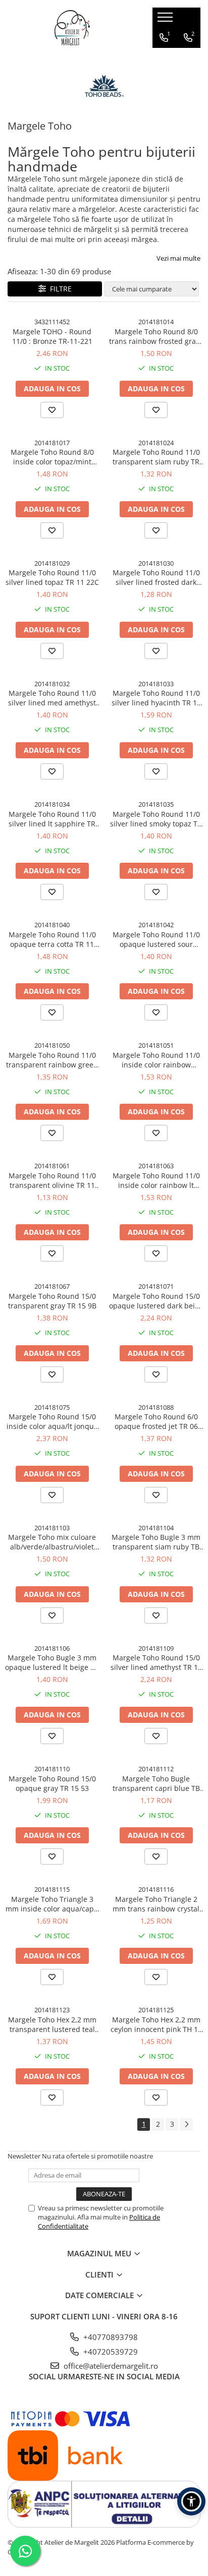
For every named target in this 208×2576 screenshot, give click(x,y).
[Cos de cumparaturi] (165, 58)
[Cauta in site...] (189, 58)
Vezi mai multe (178, 258)
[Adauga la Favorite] (52, 410)
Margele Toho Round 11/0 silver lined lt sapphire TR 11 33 (52, 819)
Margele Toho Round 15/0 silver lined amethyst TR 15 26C (156, 1662)
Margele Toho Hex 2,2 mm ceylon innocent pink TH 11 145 (156, 2024)
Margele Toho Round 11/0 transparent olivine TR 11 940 (52, 1180)
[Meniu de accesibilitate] (191, 2501)
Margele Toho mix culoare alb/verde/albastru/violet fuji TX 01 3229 (52, 1542)
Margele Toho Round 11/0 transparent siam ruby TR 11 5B (156, 457)
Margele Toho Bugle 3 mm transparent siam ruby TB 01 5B (156, 1542)
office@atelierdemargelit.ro (110, 2366)
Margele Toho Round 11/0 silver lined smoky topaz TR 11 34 (156, 819)
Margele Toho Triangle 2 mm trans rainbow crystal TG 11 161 (156, 1904)
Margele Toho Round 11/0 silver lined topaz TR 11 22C (52, 577)
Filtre (59, 289)
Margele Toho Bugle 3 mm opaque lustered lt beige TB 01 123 (52, 1662)
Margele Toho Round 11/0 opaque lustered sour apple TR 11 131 (156, 939)
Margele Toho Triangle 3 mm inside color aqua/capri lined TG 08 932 (52, 1904)
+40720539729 (110, 2352)
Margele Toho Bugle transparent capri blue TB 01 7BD (156, 1783)
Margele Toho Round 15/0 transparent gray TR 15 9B (52, 1301)
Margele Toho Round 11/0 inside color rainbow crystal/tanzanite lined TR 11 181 (156, 1060)
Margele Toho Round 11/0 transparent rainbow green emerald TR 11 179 (52, 1060)
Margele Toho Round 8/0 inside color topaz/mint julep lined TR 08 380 (52, 457)
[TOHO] (104, 88)
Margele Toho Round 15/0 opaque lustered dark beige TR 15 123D (156, 1301)
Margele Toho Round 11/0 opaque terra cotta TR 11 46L (52, 939)
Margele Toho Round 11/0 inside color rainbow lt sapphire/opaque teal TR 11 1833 (156, 1180)
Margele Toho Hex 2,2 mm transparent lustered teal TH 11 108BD (52, 2024)
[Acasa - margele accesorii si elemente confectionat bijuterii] (72, 28)
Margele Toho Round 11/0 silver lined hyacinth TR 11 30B (156, 698)
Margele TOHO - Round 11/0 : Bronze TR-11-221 (52, 336)
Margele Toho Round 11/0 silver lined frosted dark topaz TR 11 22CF (156, 577)
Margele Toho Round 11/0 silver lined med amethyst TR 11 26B (52, 698)
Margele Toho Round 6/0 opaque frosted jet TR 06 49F (156, 1421)
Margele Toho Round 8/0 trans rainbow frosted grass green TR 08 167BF (156, 336)
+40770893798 (110, 2337)
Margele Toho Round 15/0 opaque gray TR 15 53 (52, 1783)
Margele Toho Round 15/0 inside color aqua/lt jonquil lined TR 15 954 (52, 1421)
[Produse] (166, 20)
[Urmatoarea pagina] (186, 2124)
